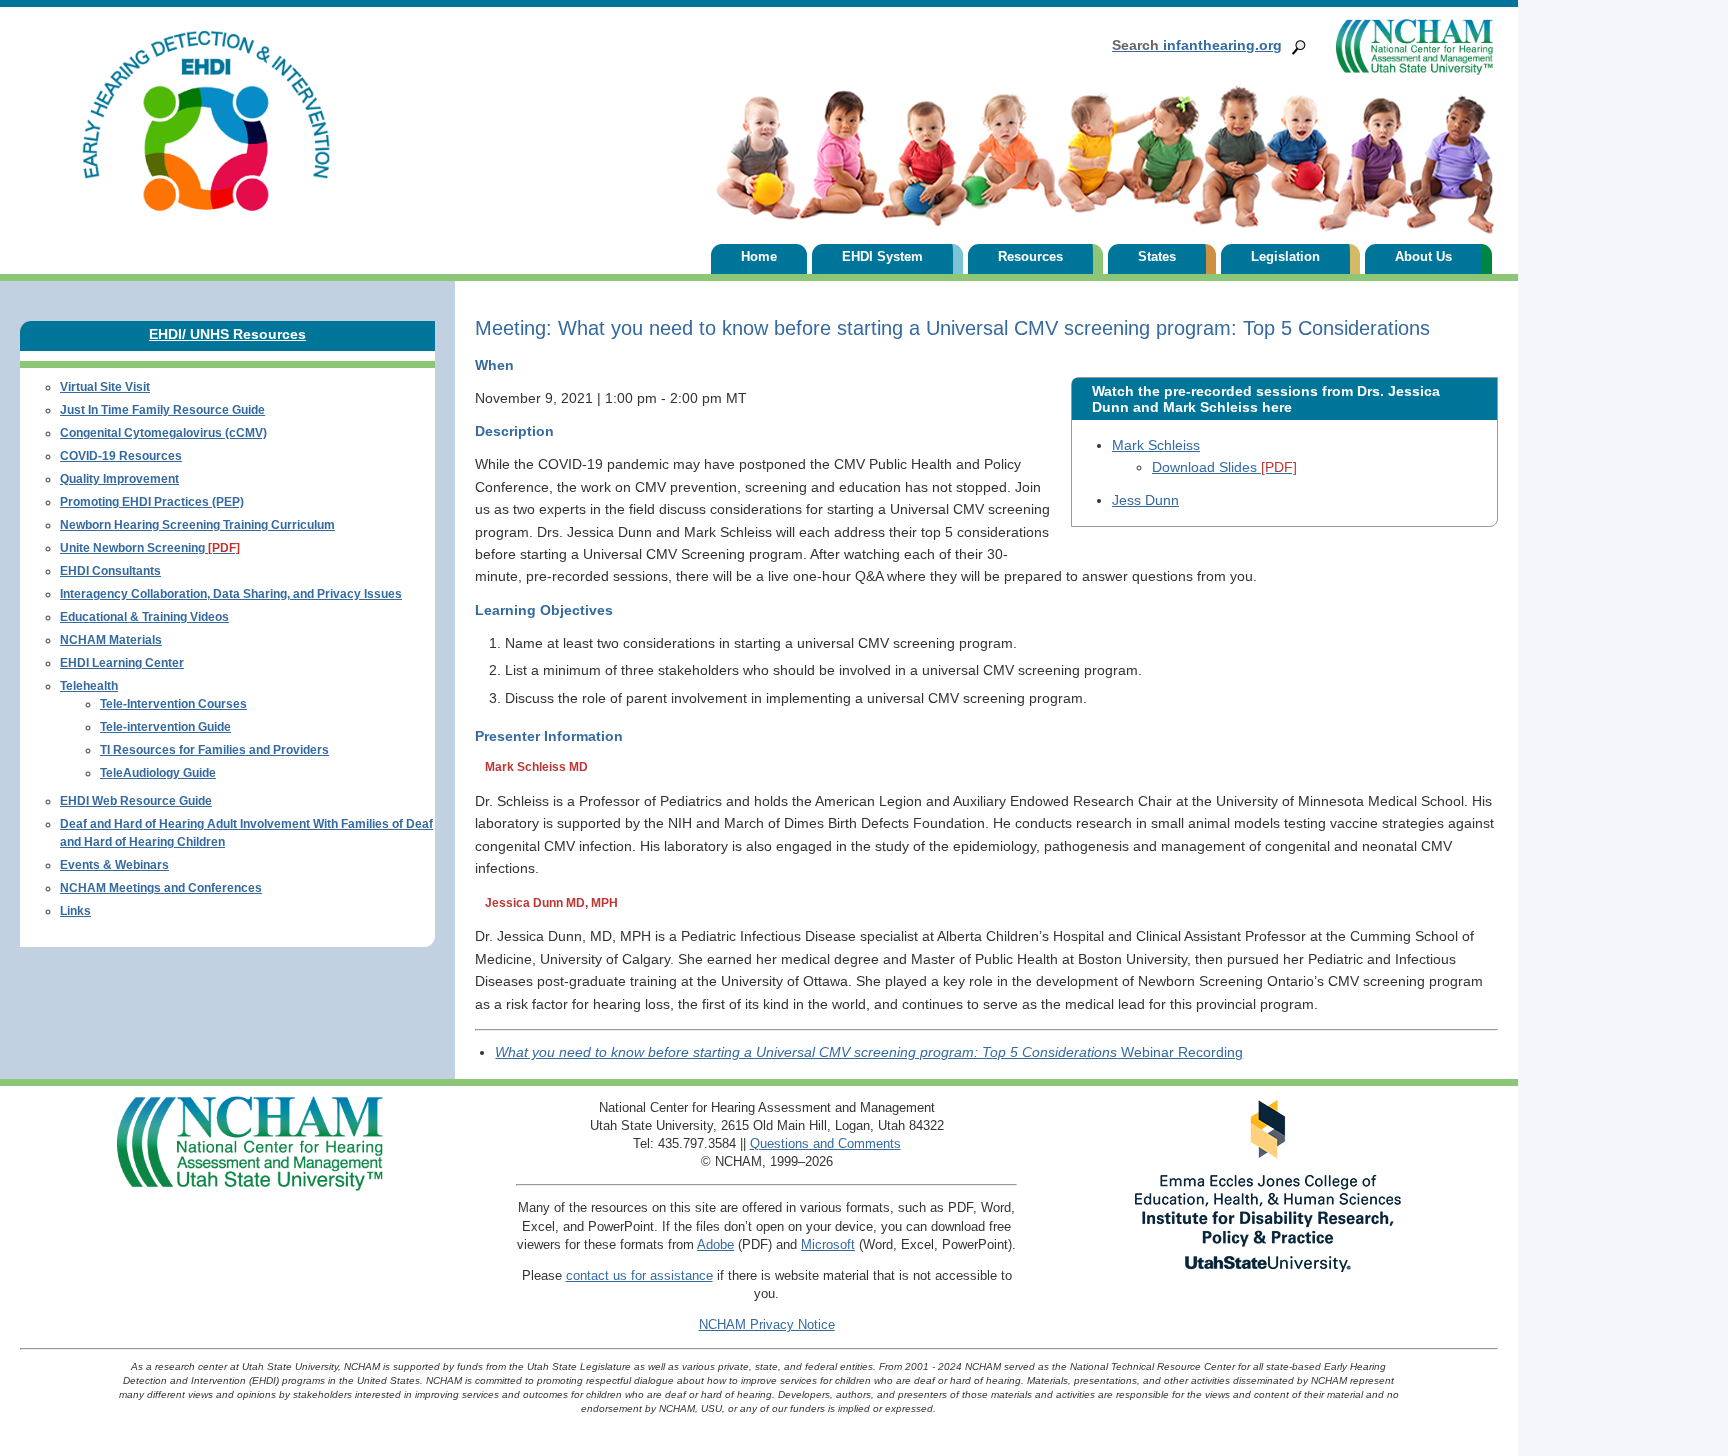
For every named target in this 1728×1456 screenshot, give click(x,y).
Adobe (715, 1244)
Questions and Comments (825, 1143)
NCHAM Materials (111, 640)
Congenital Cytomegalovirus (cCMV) (163, 433)
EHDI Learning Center (122, 663)
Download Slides (1224, 467)
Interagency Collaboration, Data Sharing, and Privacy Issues (231, 594)
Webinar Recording (869, 1052)
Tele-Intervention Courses (173, 704)
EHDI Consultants (110, 571)
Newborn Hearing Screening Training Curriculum (197, 525)
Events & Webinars (114, 865)
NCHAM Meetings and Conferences (161, 888)
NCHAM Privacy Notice (767, 1324)
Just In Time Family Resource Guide (162, 410)
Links (75, 911)
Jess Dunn (1145, 500)
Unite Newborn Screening (150, 548)
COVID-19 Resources (121, 456)
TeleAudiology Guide (158, 773)
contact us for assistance (639, 1275)
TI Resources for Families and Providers (214, 750)
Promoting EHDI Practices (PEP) (152, 502)
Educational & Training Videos (144, 617)
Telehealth (89, 686)
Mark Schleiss (1156, 445)
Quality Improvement (119, 479)
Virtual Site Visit (105, 387)
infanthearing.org (1197, 45)
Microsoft (828, 1244)
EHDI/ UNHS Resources (227, 334)
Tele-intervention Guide (165, 727)
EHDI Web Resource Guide (136, 801)
